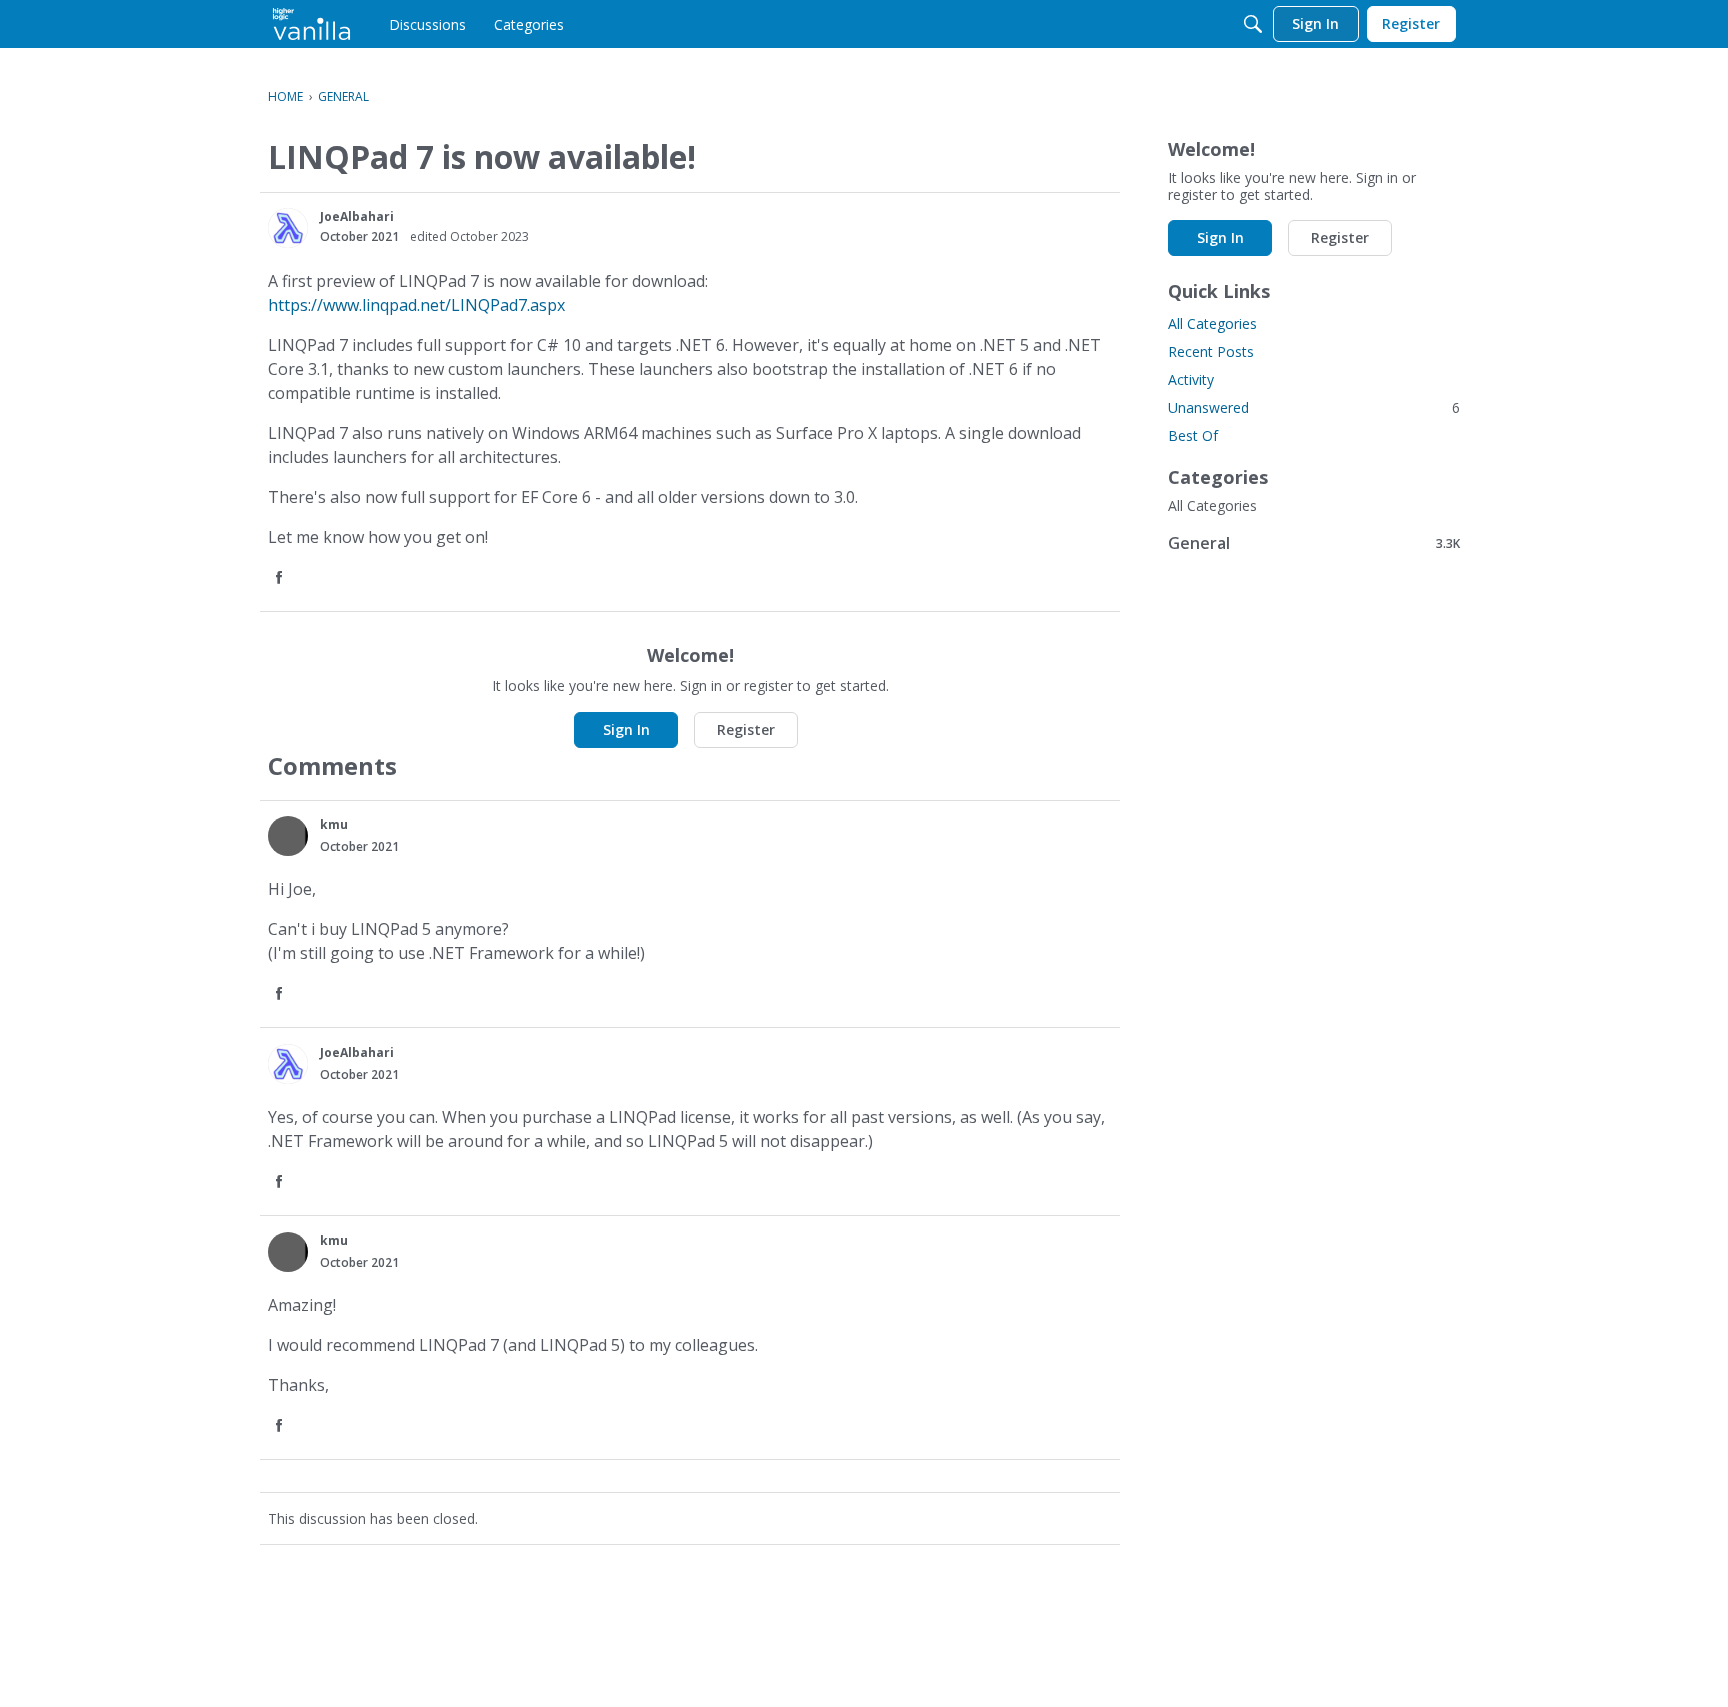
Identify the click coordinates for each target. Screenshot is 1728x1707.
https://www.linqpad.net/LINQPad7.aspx (416, 305)
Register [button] (746, 729)
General (1314, 542)
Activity (1191, 379)
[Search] (1253, 24)
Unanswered (1314, 407)
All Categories (1212, 323)
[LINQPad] (311, 24)
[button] (288, 228)
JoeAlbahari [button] (357, 216)
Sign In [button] (626, 729)
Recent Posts (1211, 351)
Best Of (1193, 435)
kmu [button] (334, 824)
